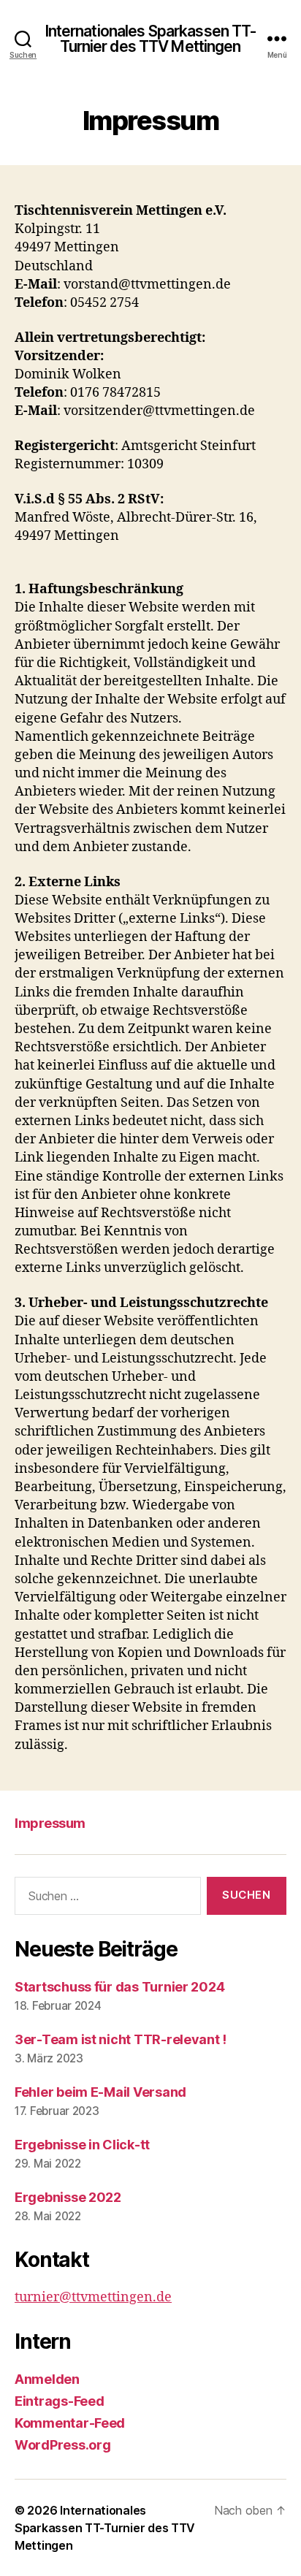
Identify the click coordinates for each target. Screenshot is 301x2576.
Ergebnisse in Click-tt (82, 2145)
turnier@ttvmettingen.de (93, 2297)
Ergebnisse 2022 (68, 2197)
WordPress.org (63, 2445)
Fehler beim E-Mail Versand (100, 2092)
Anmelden (47, 2379)
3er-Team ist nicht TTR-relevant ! (121, 2039)
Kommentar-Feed (70, 2423)
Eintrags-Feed (60, 2401)
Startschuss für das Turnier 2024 (119, 1987)
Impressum (50, 1823)
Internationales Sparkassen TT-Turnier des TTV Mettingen (151, 39)
